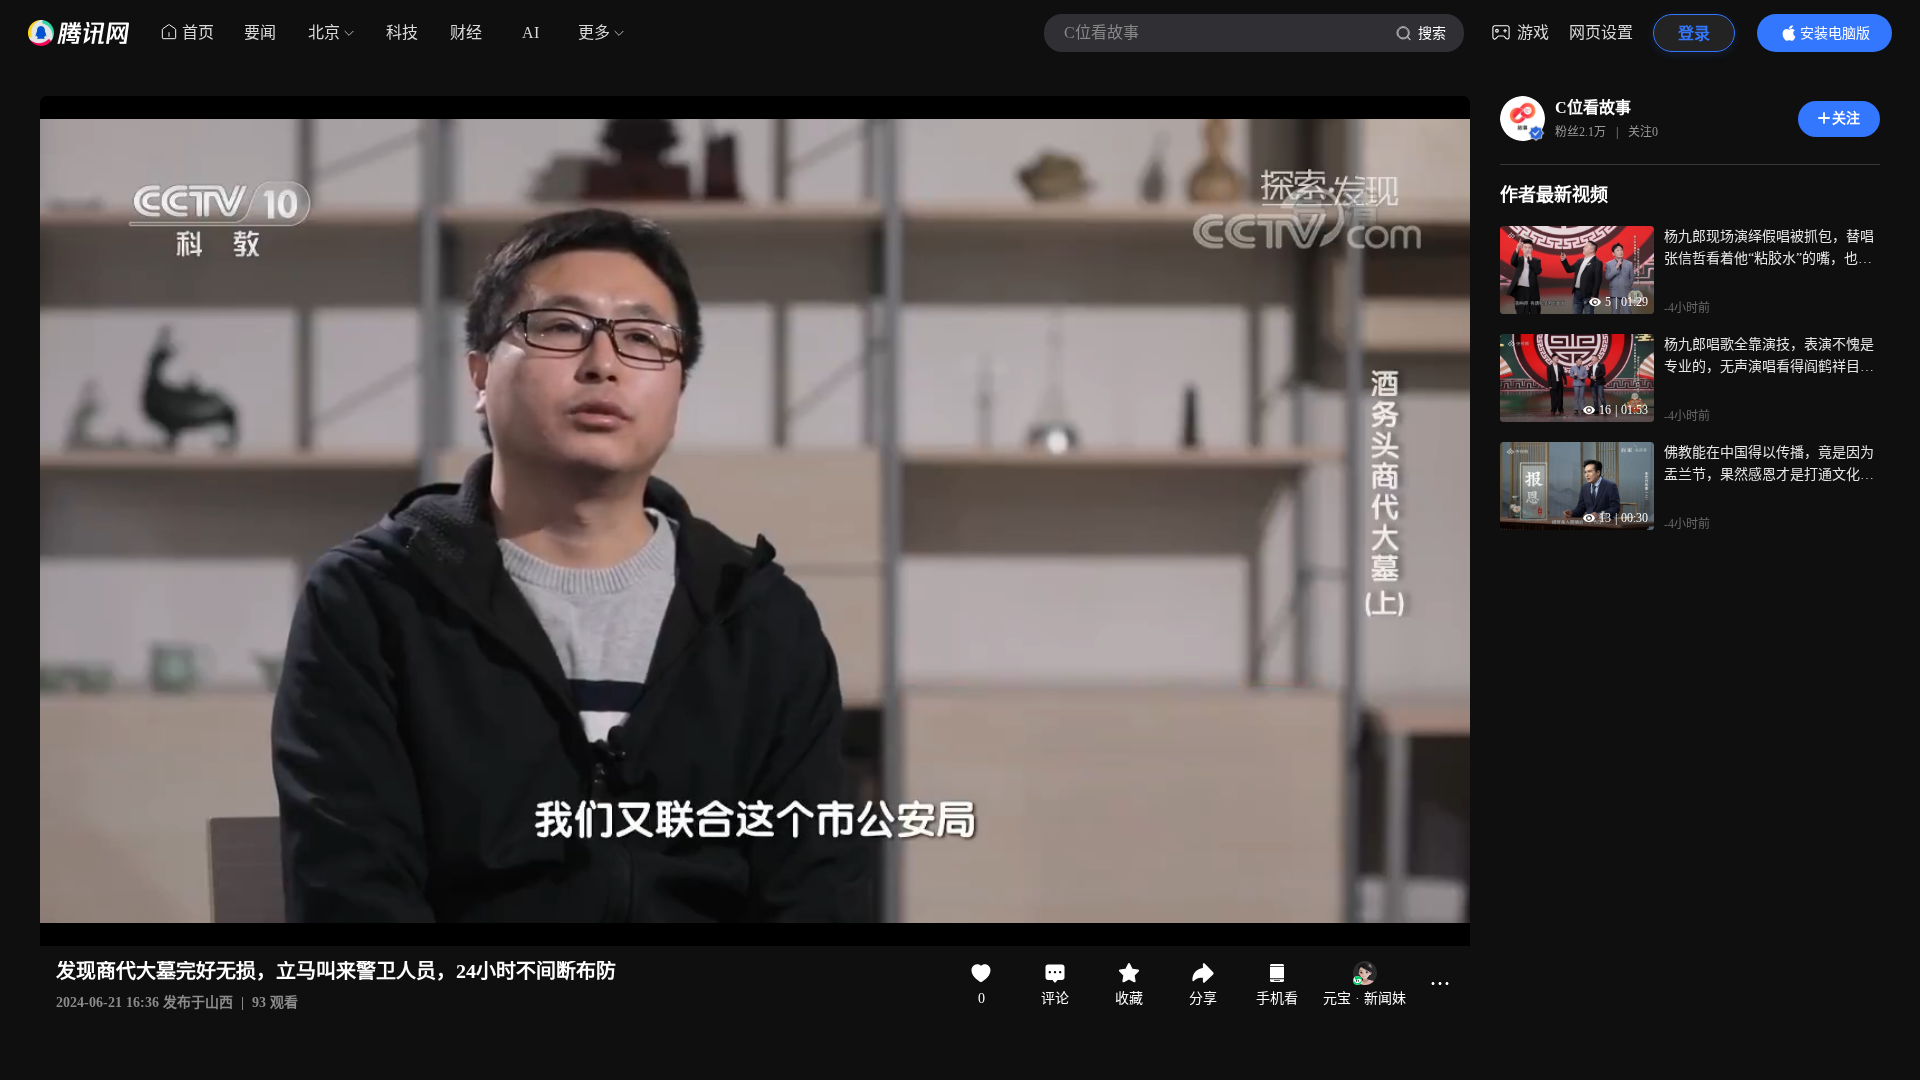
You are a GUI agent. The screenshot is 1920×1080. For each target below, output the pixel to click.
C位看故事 (1593, 107)
